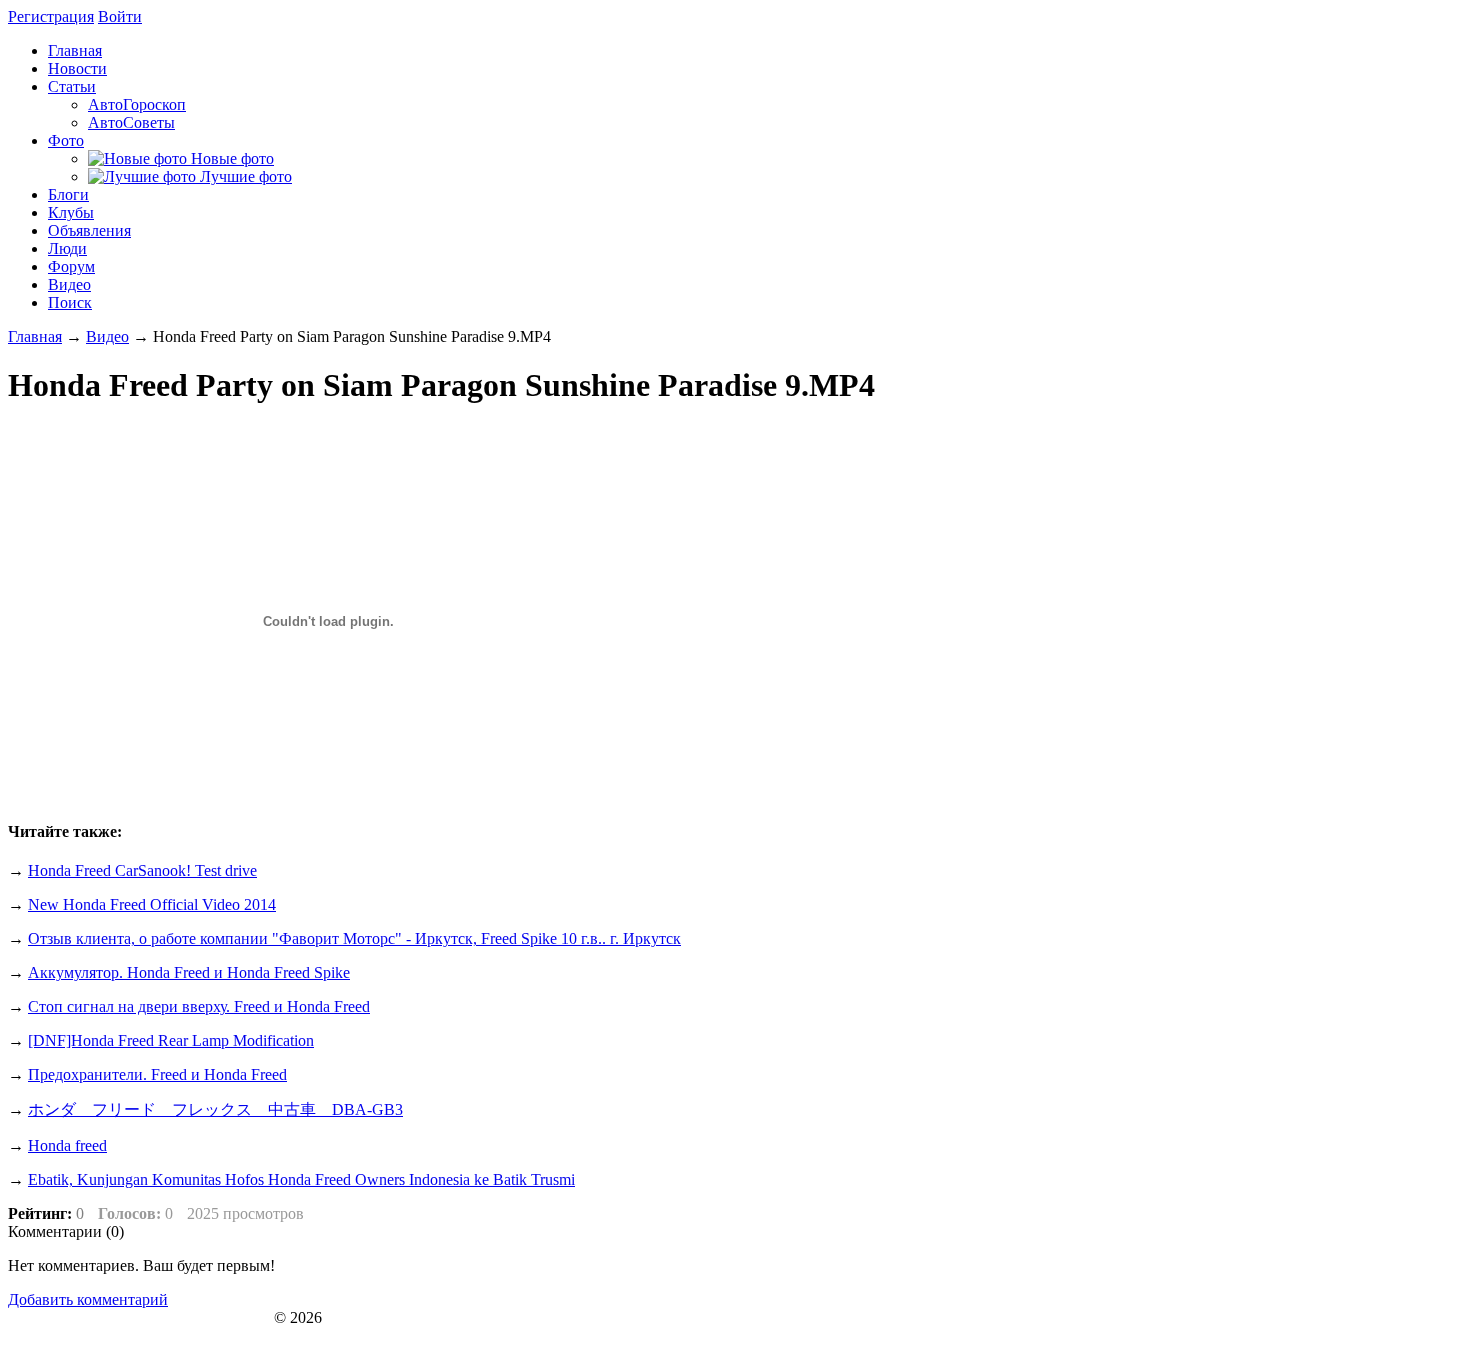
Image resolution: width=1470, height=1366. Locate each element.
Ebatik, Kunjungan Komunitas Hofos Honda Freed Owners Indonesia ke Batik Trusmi (301, 1179)
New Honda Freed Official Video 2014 (152, 904)
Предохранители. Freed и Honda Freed (157, 1074)
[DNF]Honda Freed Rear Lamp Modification (171, 1040)
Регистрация (51, 16)
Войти (120, 16)
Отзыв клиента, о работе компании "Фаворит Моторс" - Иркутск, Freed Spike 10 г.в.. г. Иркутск (354, 938)
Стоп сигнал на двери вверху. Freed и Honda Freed (199, 1006)
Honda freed (67, 1145)
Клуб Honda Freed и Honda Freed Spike (139, 1317)
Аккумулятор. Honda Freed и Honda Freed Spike (189, 972)
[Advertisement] (1294, 958)
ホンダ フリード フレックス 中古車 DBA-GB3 (215, 1109)
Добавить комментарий (88, 1299)
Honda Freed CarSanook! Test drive (142, 870)
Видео (107, 336)
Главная (35, 336)
